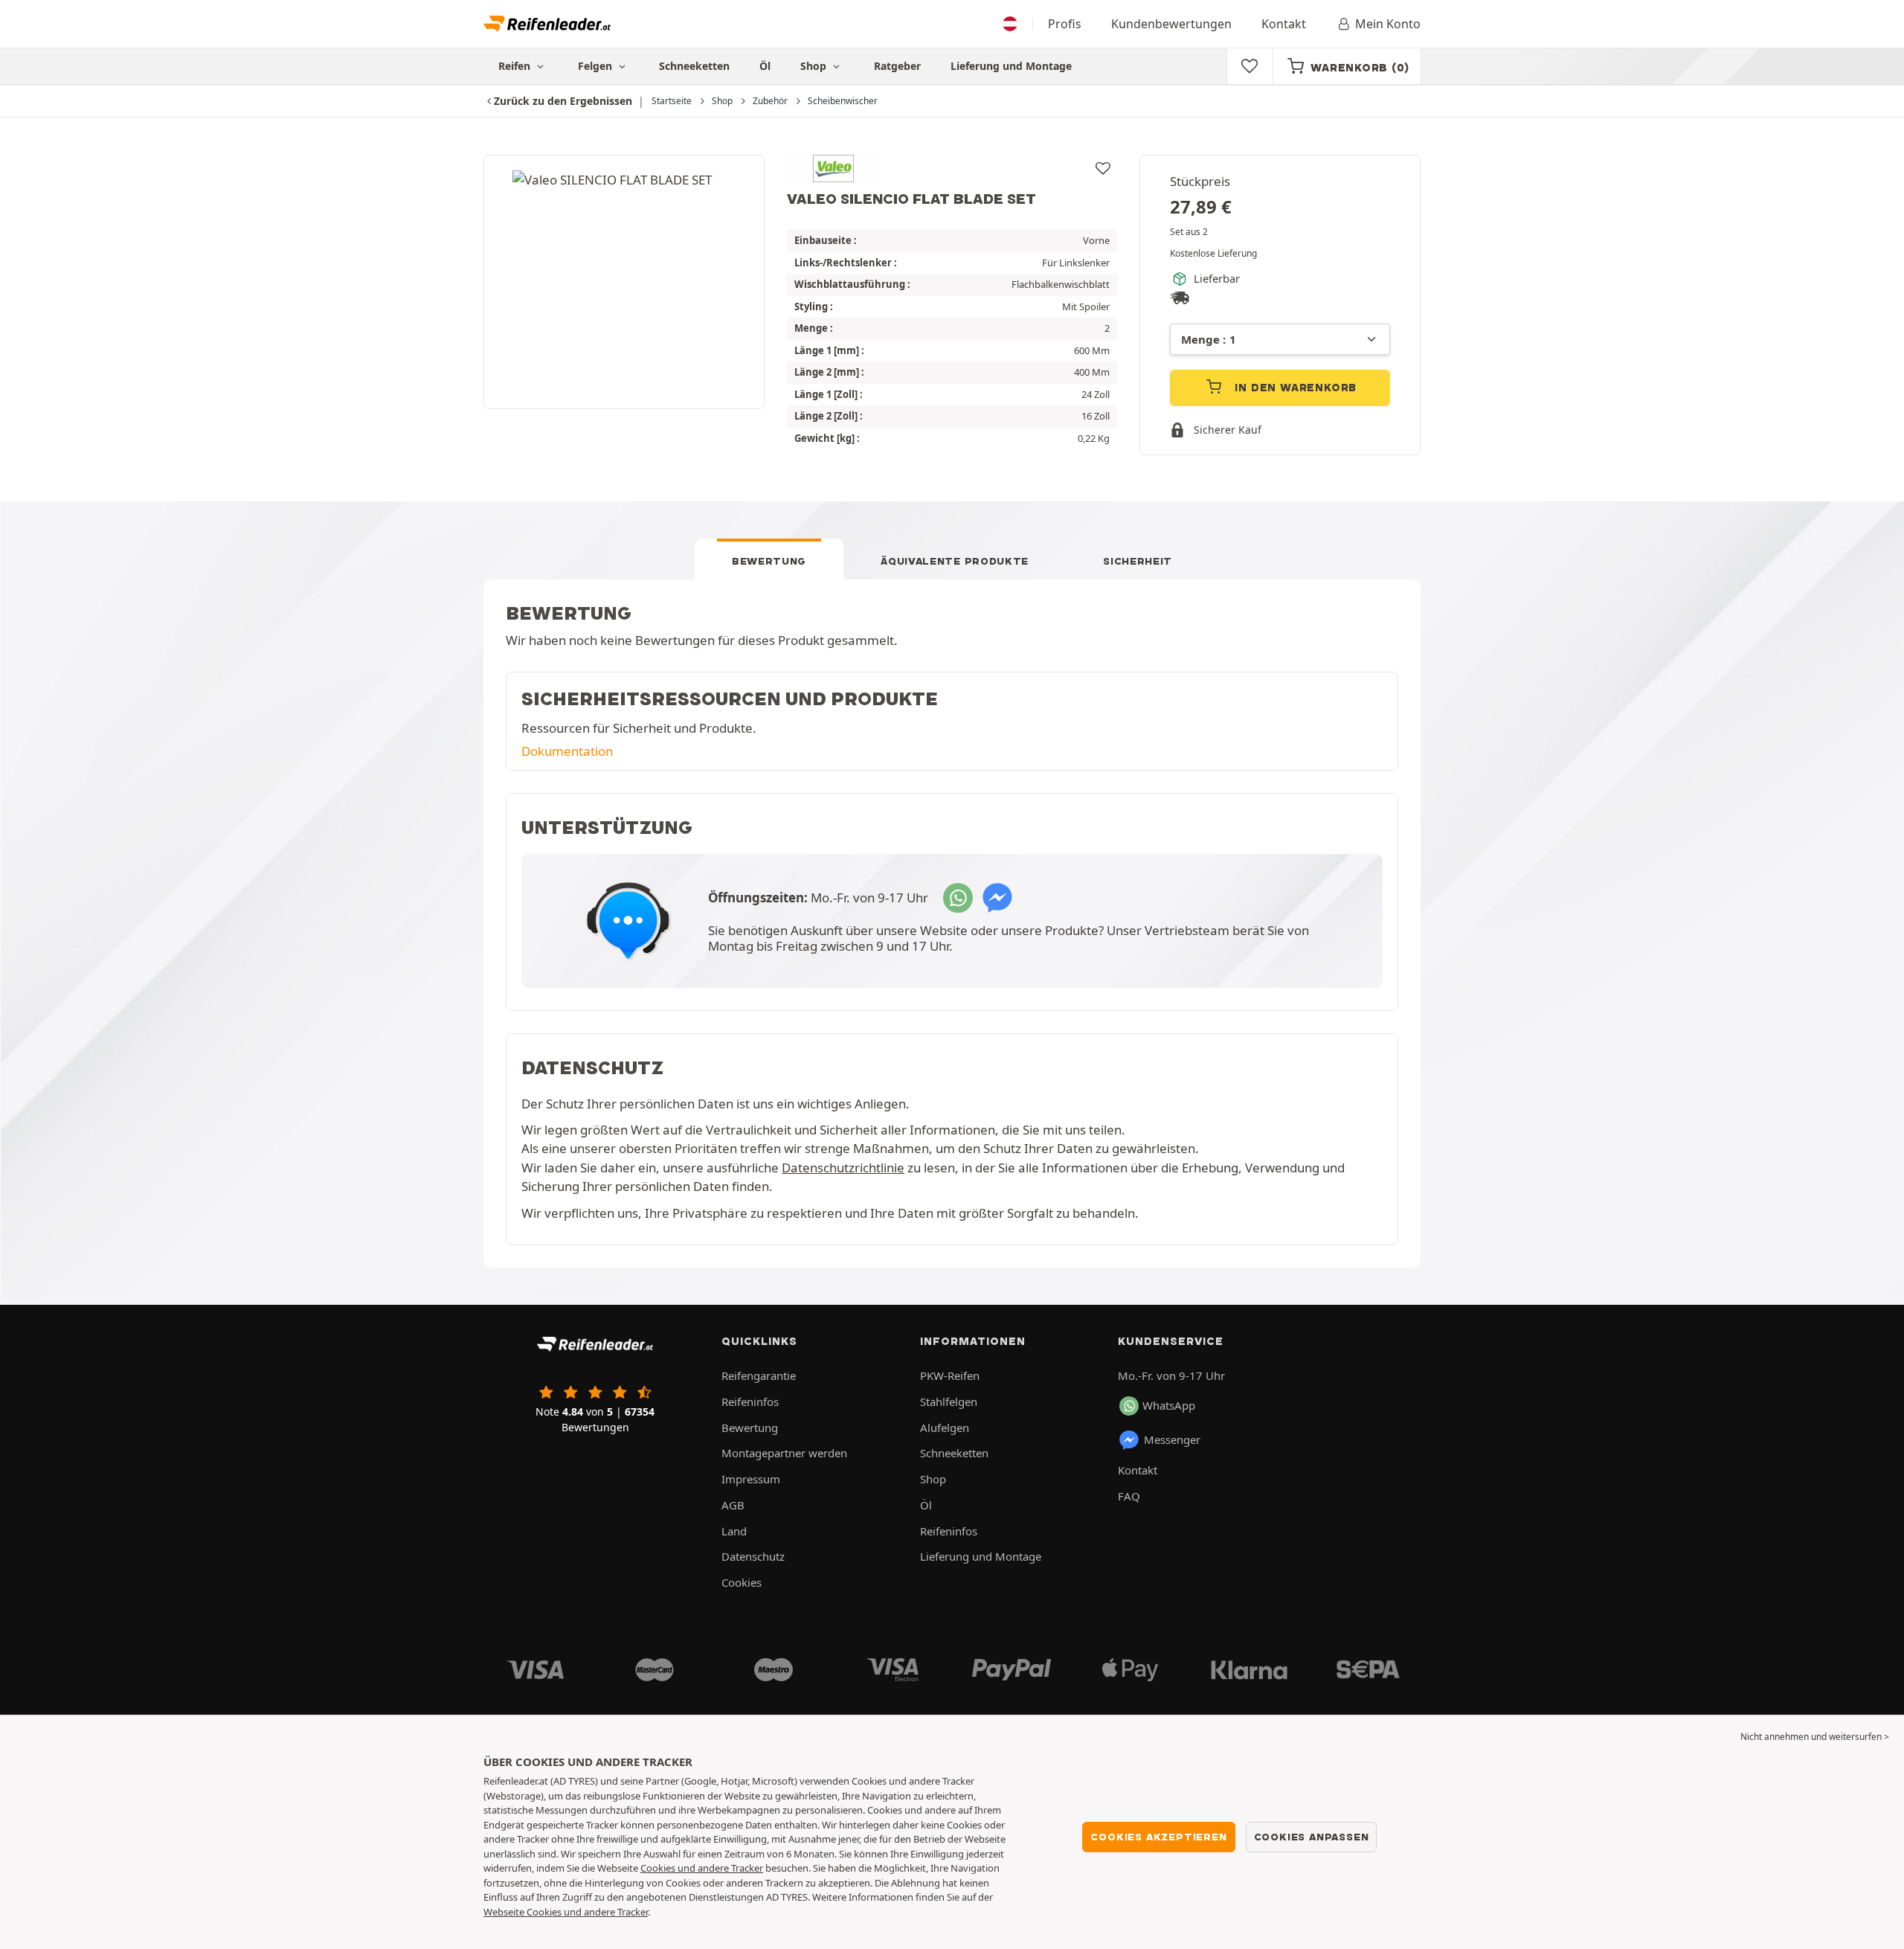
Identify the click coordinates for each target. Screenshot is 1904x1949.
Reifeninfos (750, 1401)
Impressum (751, 1479)
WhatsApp (1169, 1405)
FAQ (1129, 1496)
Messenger (1172, 1439)
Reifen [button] (516, 66)
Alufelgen (945, 1428)
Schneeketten (694, 66)
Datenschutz (753, 1556)
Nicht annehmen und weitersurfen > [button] (1815, 1737)
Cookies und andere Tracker (702, 1868)
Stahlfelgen (949, 1401)
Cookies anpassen (1312, 1837)
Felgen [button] (596, 66)
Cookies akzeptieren (1158, 1837)
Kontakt (1284, 24)
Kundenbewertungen (1171, 24)
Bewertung (769, 561)
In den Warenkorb (1294, 388)
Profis (1065, 24)
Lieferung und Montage (1011, 66)
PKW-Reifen (950, 1375)
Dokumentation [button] (567, 751)
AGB (733, 1505)
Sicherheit (1138, 561)
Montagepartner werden (784, 1453)
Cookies (742, 1582)
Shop (815, 66)
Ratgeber (897, 66)
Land (734, 1531)
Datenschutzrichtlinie (843, 1168)
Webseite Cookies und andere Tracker (566, 1912)
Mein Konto (1388, 24)
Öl (765, 66)
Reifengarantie (759, 1375)
